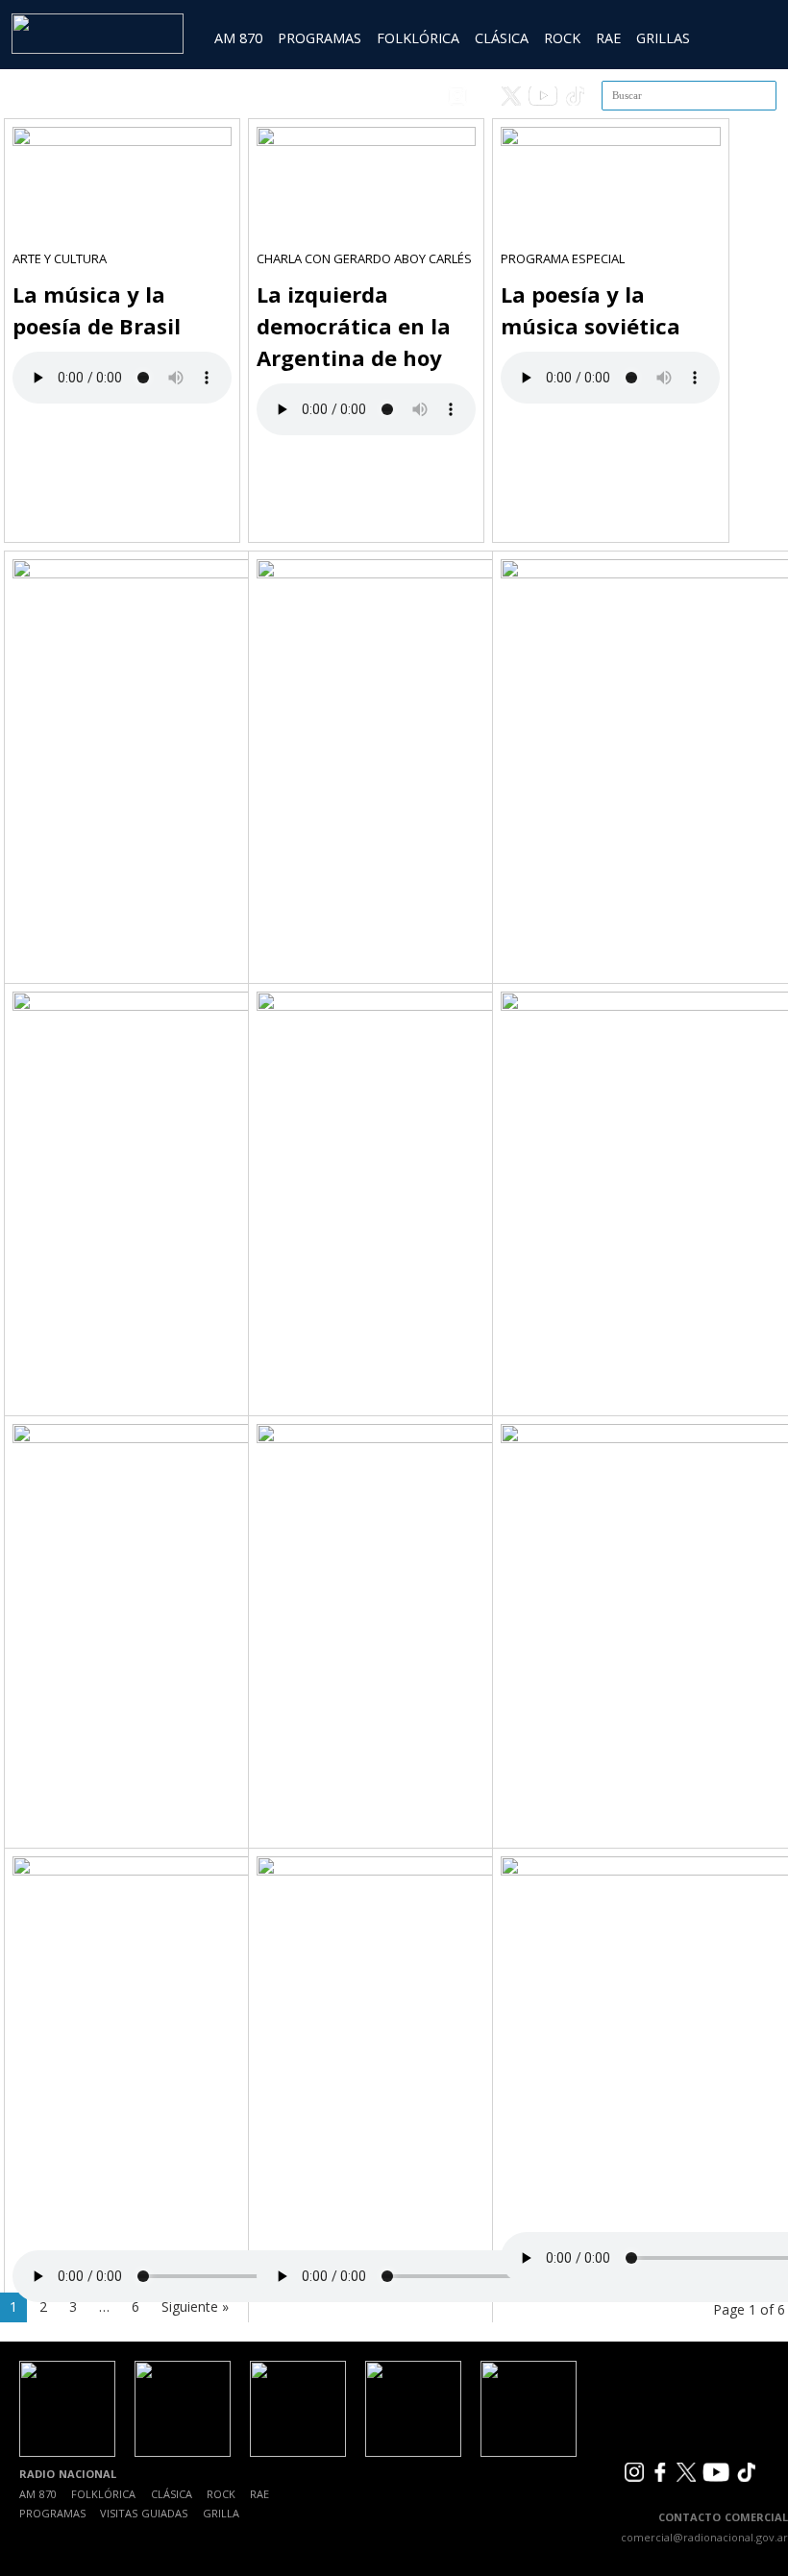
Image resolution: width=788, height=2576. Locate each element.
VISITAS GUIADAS (144, 2513)
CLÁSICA (502, 38)
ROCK (562, 38)
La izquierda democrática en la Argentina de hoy (354, 326)
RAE (608, 38)
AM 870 (238, 38)
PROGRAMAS (320, 38)
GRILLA (221, 2513)
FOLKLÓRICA (418, 38)
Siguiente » (195, 2306)
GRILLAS (663, 38)
